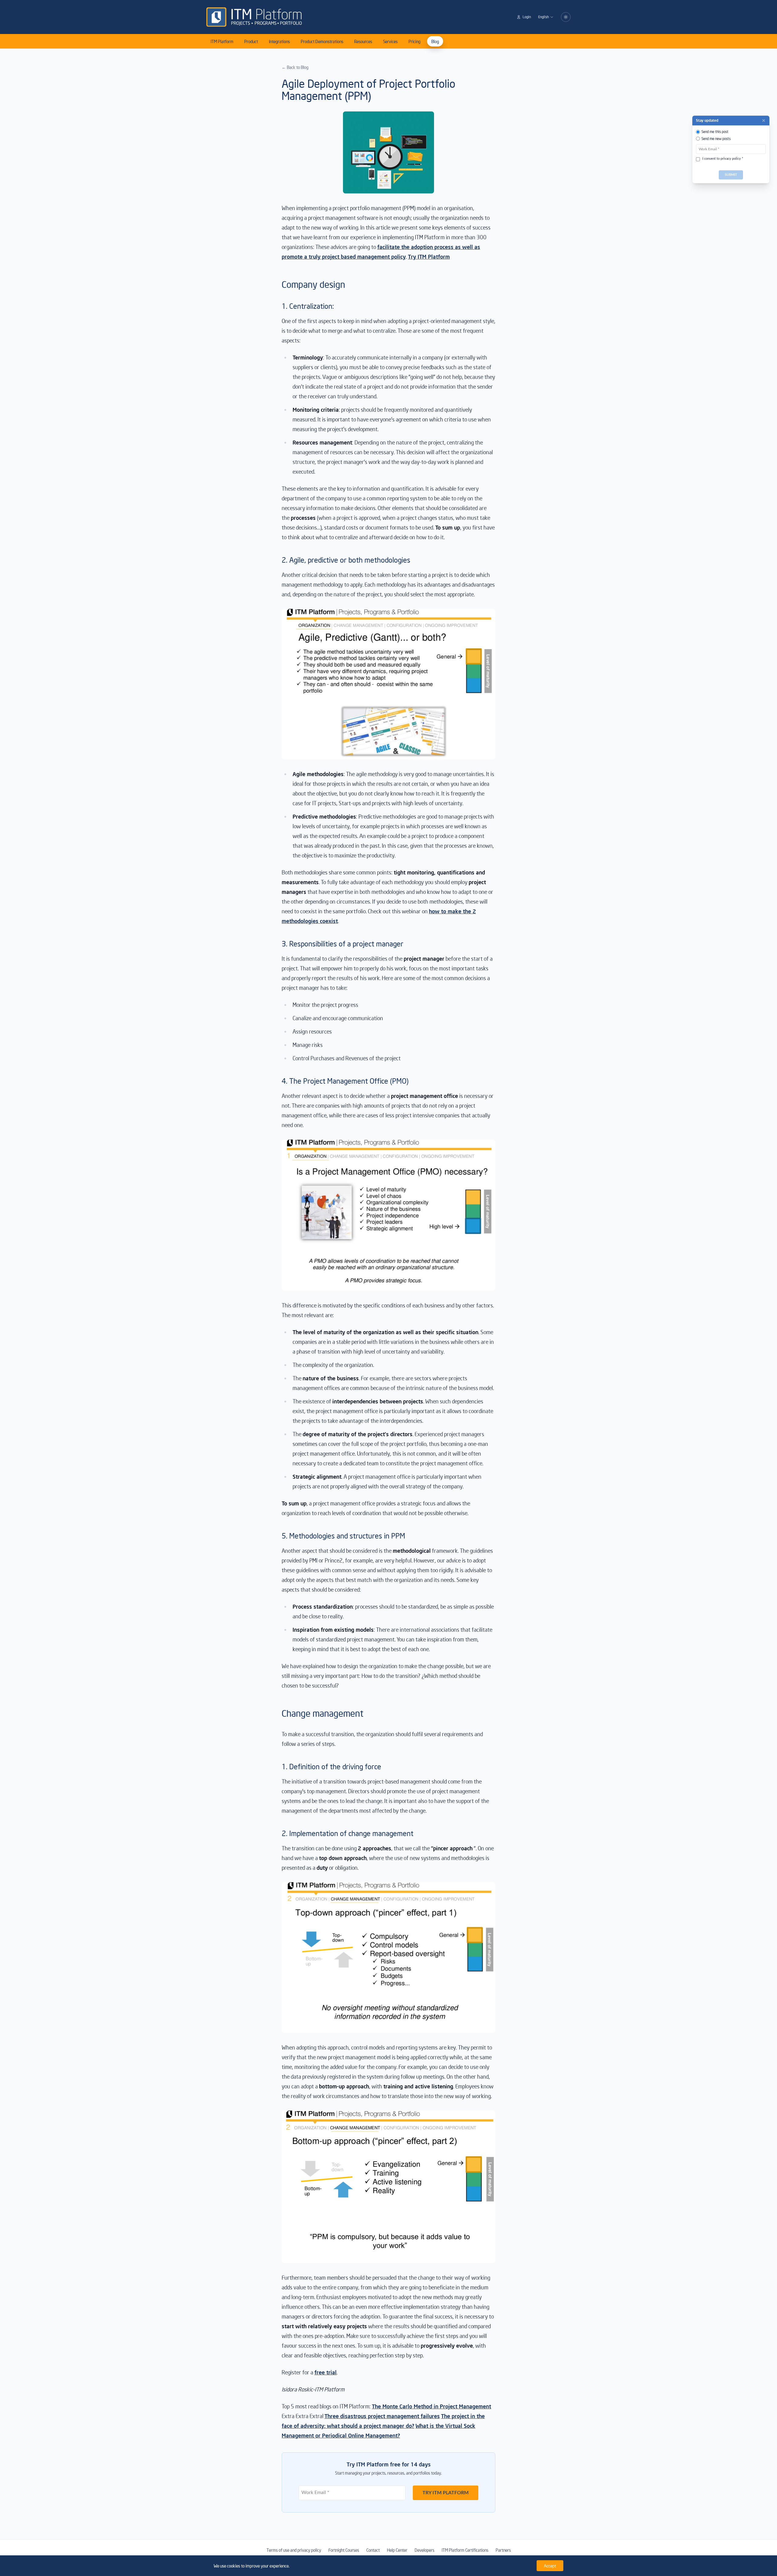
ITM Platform (222, 41)
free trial (326, 2372)
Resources (363, 41)
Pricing (414, 41)
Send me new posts (716, 139)
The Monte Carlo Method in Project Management (431, 2406)
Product (251, 41)
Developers (424, 2550)
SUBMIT (731, 175)
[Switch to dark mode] (566, 17)
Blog (435, 41)
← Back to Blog (295, 67)
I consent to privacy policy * (723, 159)
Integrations (279, 41)
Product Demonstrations (322, 41)
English (543, 17)
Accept (550, 2566)
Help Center (397, 2550)
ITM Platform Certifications (465, 2550)
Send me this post (715, 132)
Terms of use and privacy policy (294, 2550)
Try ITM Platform (429, 256)
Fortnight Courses (344, 2550)
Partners (503, 2550)
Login (527, 17)
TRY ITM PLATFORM (446, 2493)
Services (390, 41)
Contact (373, 2550)
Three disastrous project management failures (382, 2416)
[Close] (764, 121)
